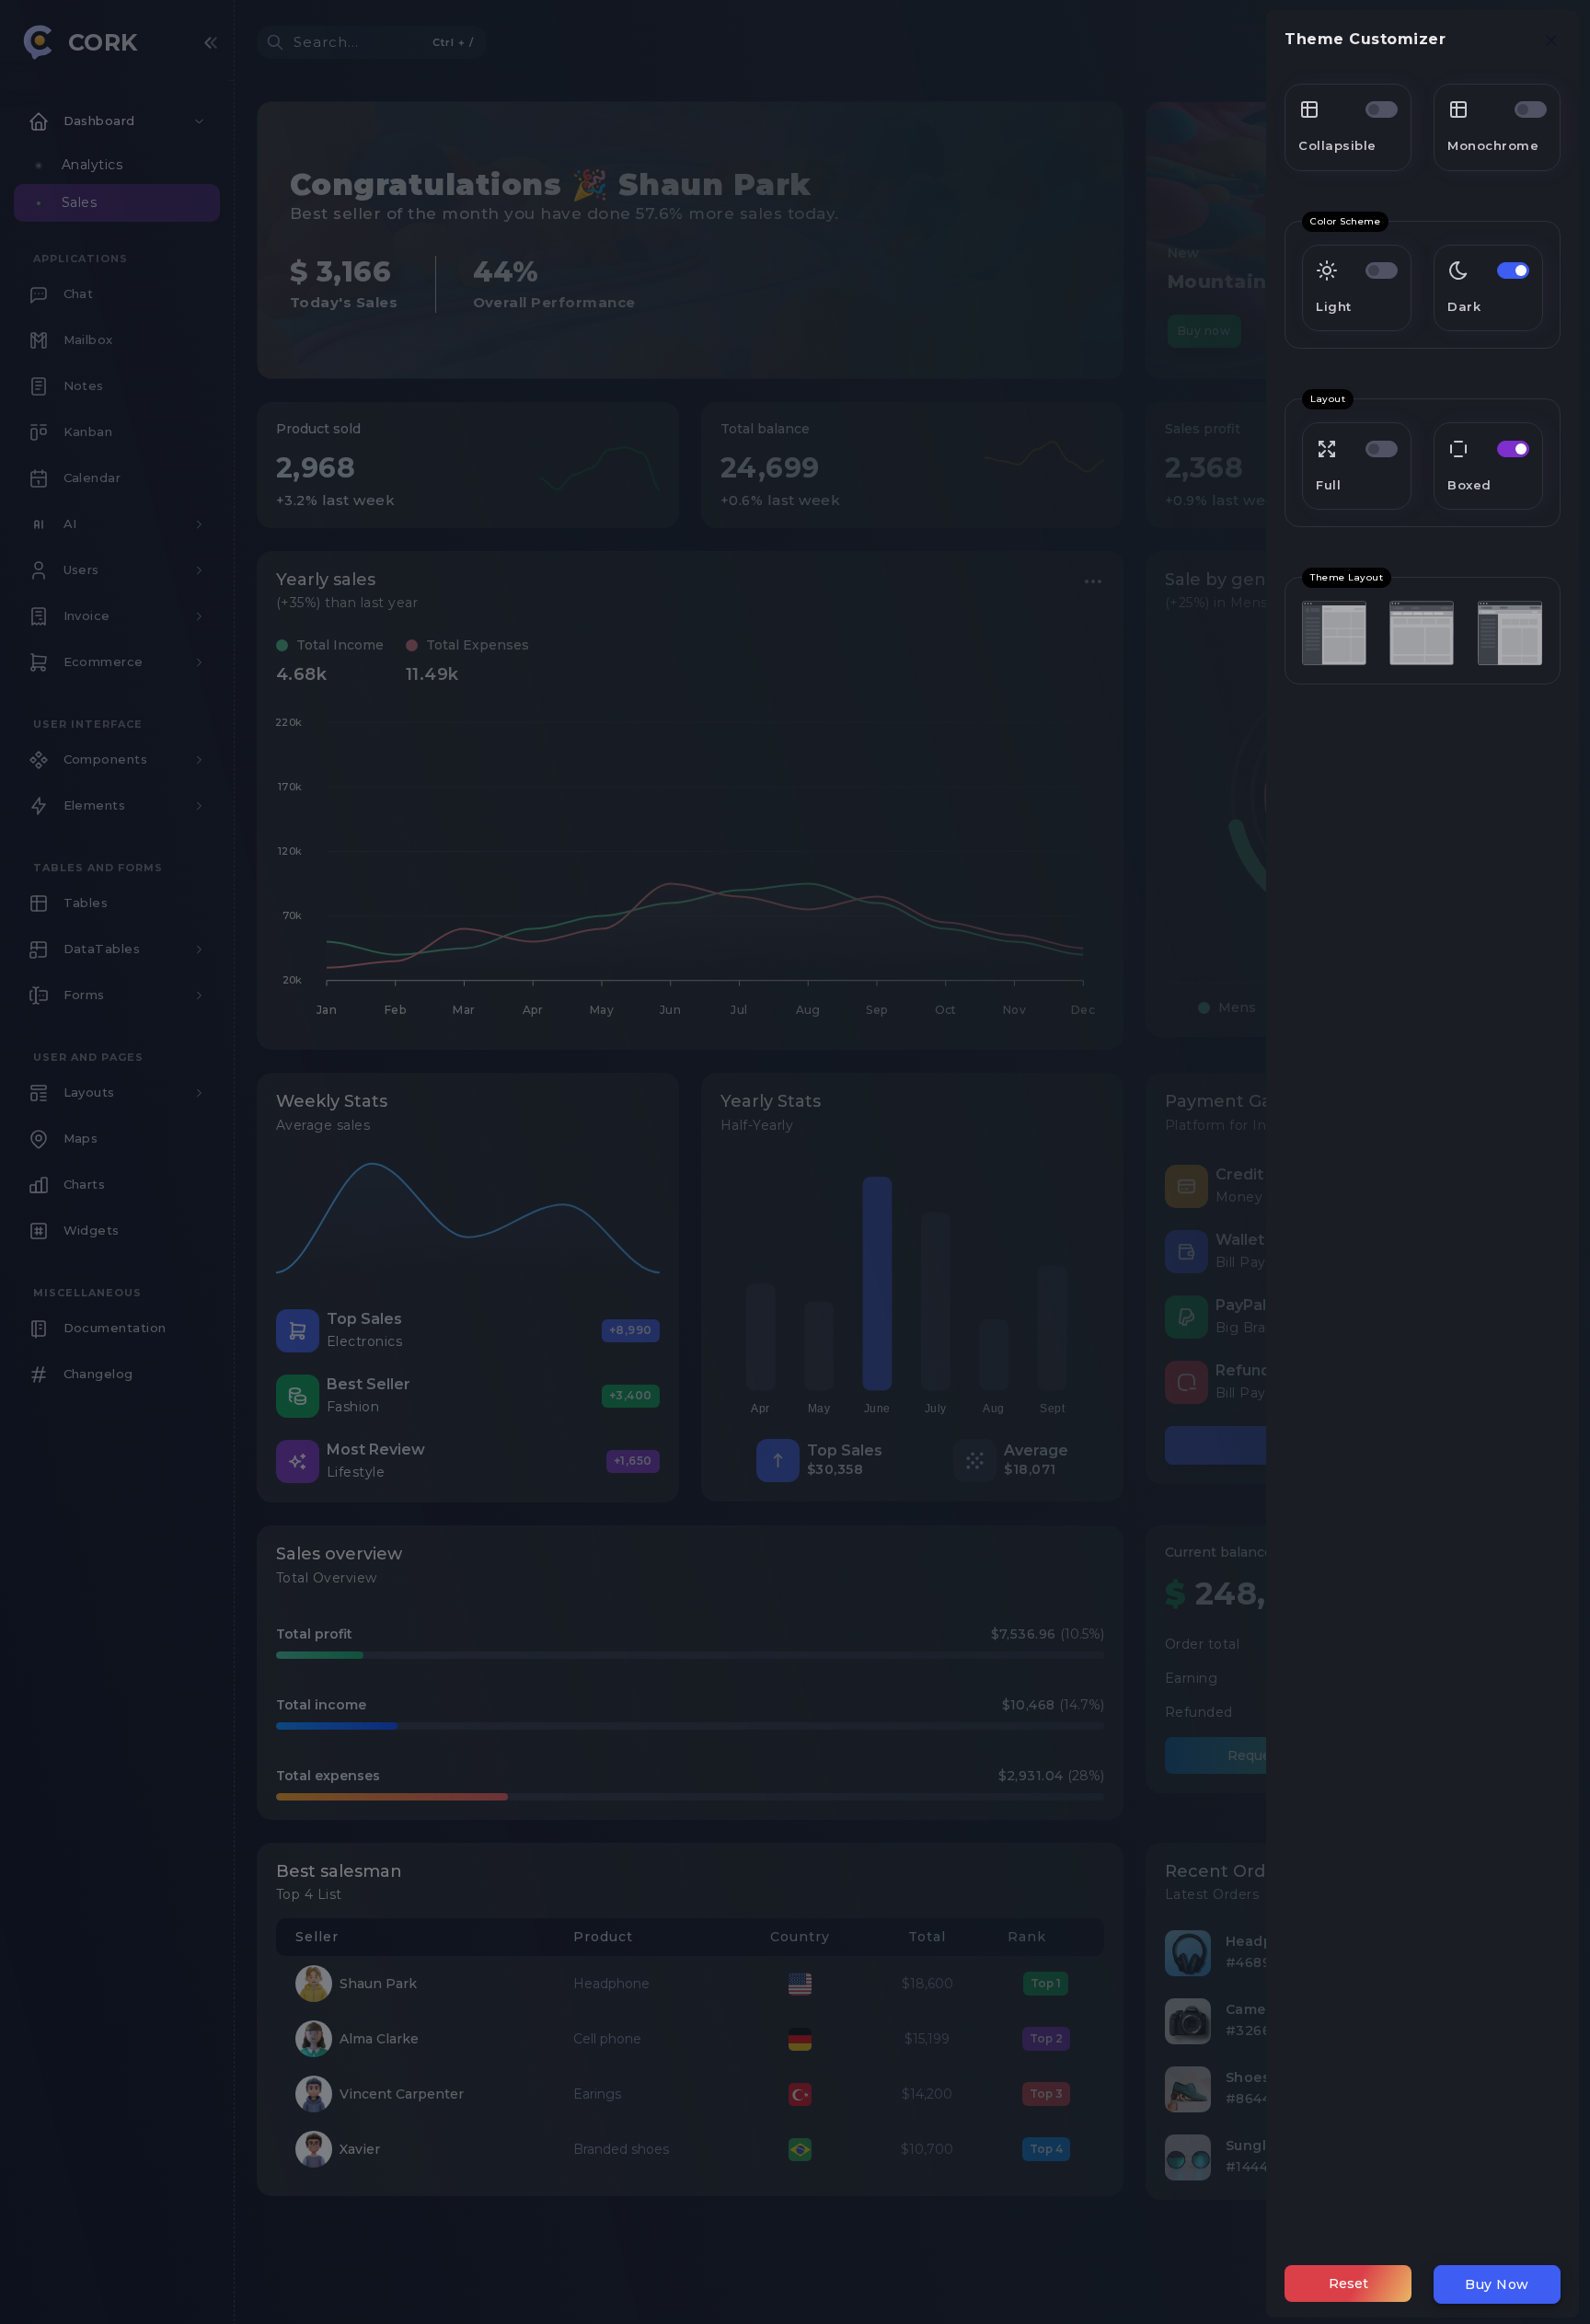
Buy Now (1497, 2284)
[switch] (1382, 109)
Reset (1348, 2284)
